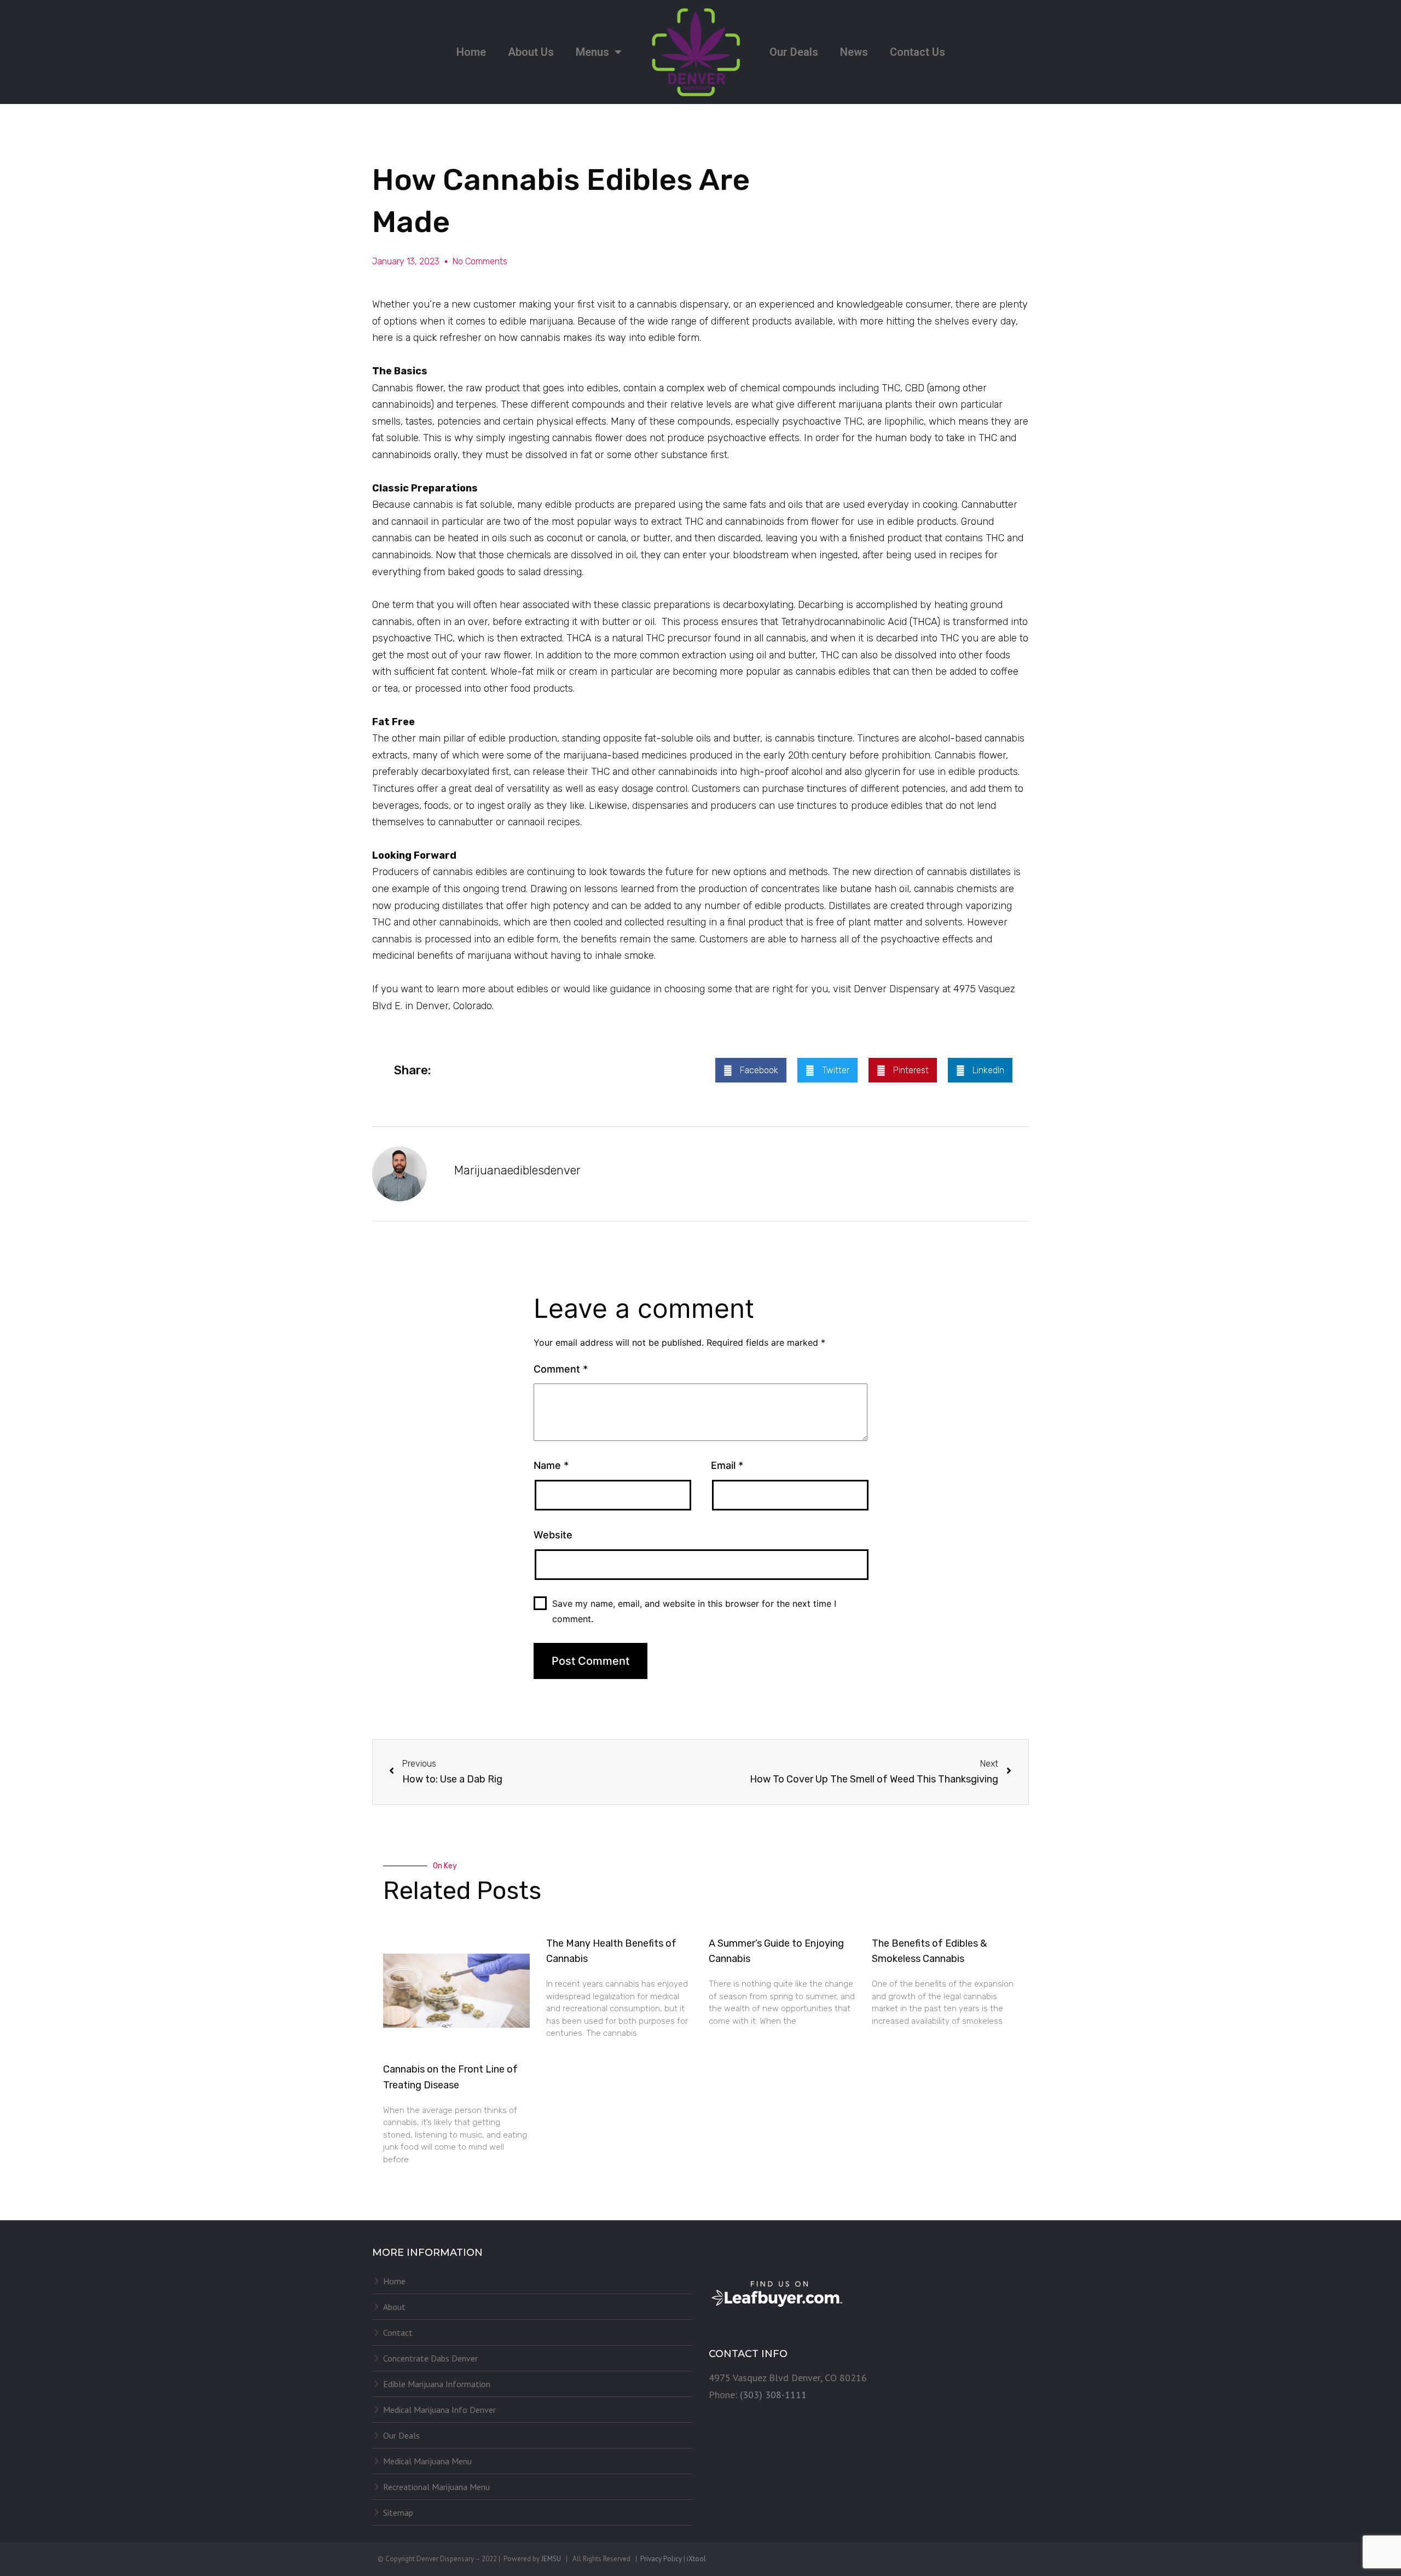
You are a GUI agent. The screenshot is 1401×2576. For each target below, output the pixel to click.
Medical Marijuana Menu (427, 2461)
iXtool (696, 2559)
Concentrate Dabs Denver (430, 2358)
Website (553, 1535)
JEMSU (551, 2559)
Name (551, 1465)
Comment (561, 1369)
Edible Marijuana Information (437, 2384)
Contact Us (917, 52)
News (854, 52)
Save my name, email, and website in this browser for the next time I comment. (694, 1611)
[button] (751, 1070)
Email (727, 1465)
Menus (592, 52)
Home (471, 52)
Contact (398, 2332)
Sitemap (398, 2513)
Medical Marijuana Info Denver (439, 2410)
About (394, 2307)
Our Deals (794, 52)
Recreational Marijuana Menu (436, 2487)
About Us (531, 52)
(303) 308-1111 (773, 2395)
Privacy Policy (661, 2559)
